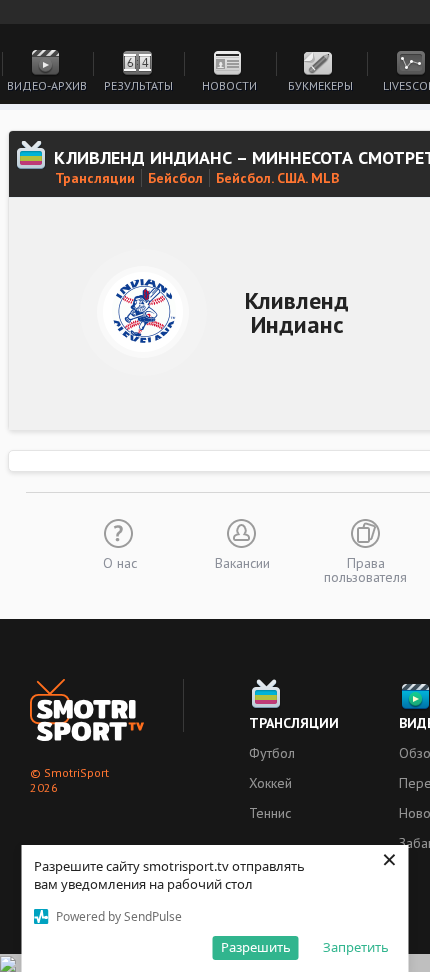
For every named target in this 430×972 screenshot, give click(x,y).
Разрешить (256, 947)
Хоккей (270, 783)
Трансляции (95, 178)
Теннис (270, 813)
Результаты (138, 85)
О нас (120, 562)
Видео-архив (47, 85)
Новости (229, 85)
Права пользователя (365, 569)
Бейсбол (175, 178)
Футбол (272, 753)
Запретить (356, 947)
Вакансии (242, 562)
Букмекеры (320, 85)
